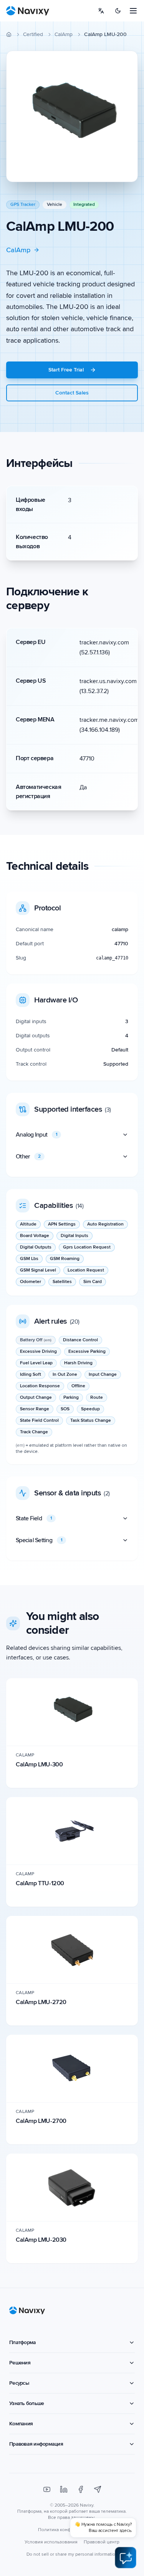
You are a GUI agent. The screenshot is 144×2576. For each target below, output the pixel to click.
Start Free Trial (66, 370)
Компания (21, 2424)
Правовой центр (102, 2542)
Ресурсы (19, 2383)
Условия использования (51, 2542)
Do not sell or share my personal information (72, 2554)
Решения (20, 2363)
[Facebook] (81, 2489)
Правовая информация (36, 2444)
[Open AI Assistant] (126, 2558)
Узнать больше (26, 2403)
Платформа (22, 2342)
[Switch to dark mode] (118, 11)
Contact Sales (72, 393)
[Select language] (101, 11)
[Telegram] (98, 2489)
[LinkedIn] (64, 2489)
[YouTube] (47, 2489)
